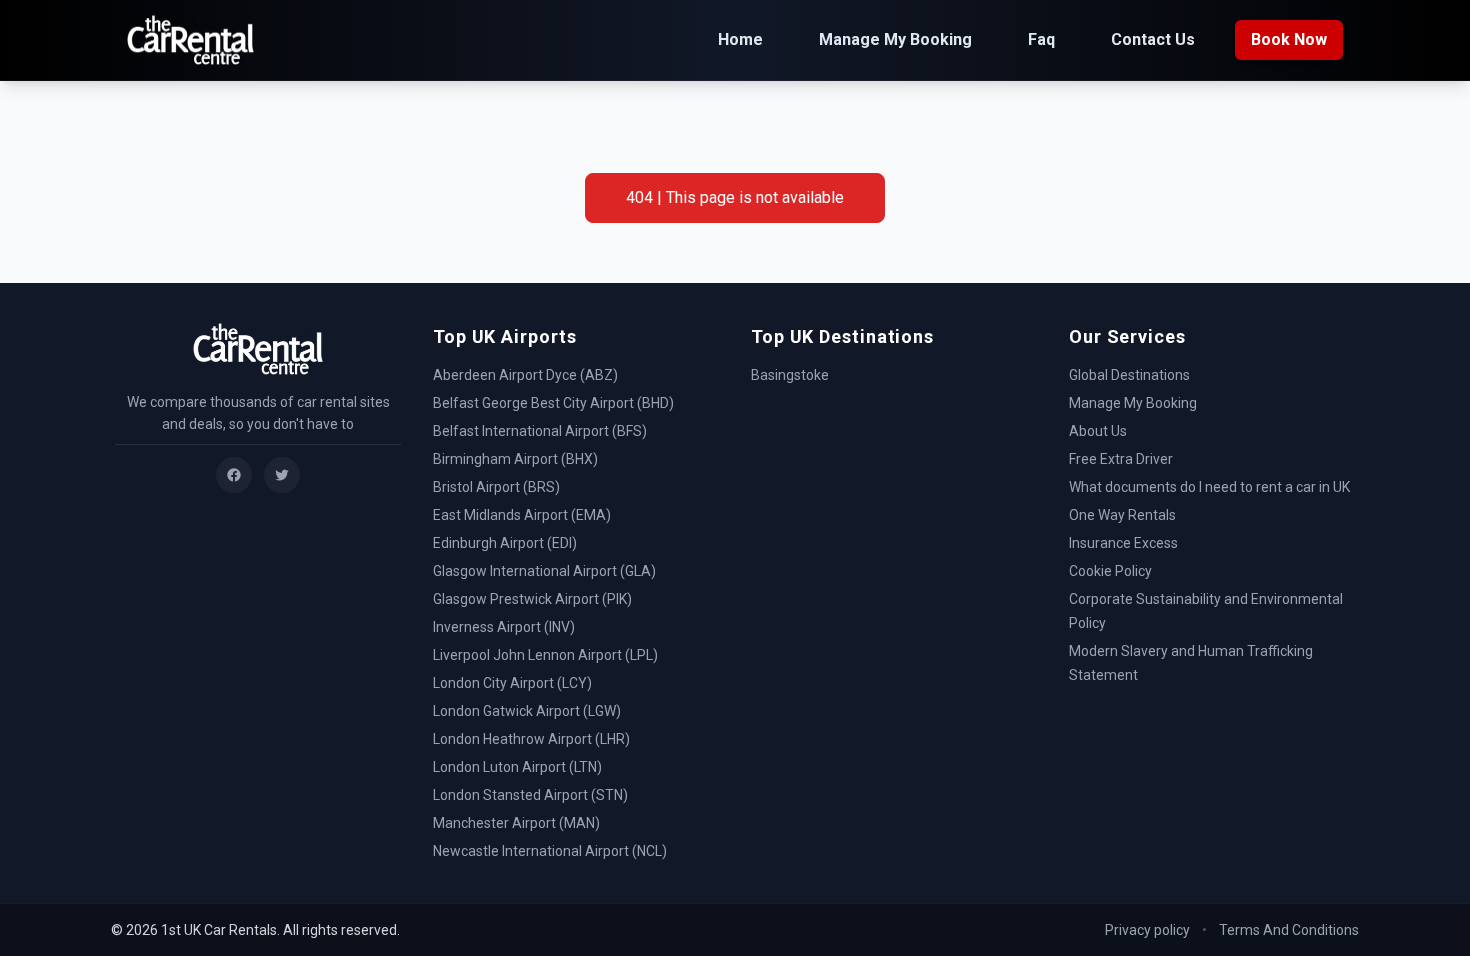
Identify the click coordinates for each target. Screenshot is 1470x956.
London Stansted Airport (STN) (530, 795)
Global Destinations (1129, 375)
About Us (1098, 431)
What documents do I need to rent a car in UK (1209, 487)
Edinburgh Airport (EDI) (505, 543)
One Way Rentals (1122, 515)
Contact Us (1153, 39)
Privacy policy (1147, 930)
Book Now (1289, 39)
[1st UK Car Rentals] (190, 40)
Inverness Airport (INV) (504, 627)
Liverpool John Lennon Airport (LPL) (545, 655)
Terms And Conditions (1289, 930)
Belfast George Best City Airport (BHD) (553, 403)
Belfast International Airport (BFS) (540, 431)
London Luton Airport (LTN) (517, 767)
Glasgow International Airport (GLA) (544, 571)
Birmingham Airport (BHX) (515, 459)
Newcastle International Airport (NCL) (550, 851)
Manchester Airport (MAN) (516, 823)
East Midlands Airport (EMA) (522, 515)
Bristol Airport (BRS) (496, 487)
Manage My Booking (895, 39)
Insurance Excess (1123, 543)
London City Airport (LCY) (512, 683)
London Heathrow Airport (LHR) (531, 739)
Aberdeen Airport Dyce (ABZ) (525, 375)
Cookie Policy (1110, 571)
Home (740, 39)
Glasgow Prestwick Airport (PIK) (532, 599)
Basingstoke (790, 375)
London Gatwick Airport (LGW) (527, 711)
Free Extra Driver (1121, 459)
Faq (1041, 39)
